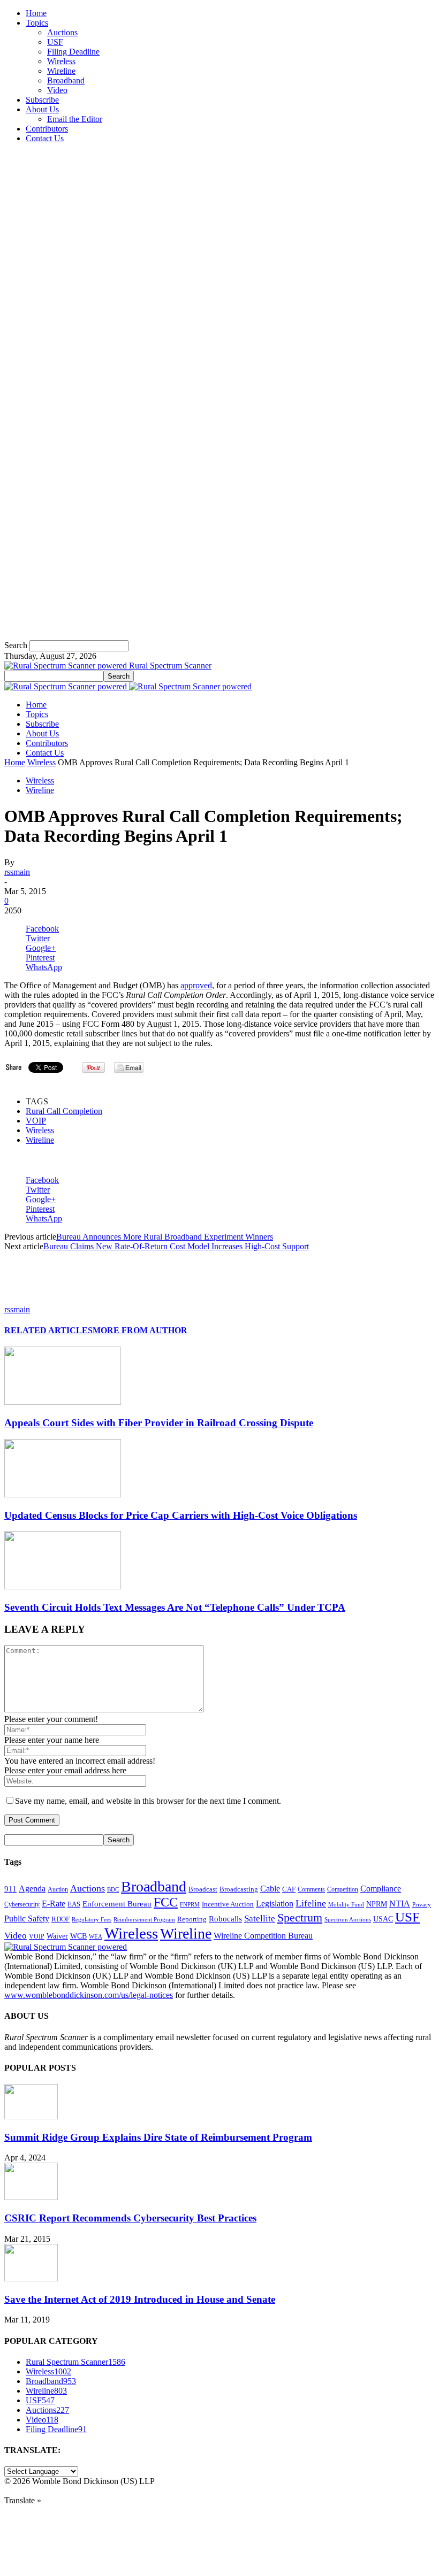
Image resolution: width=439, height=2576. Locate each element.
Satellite (260, 1918)
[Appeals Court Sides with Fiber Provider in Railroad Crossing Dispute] (63, 1402)
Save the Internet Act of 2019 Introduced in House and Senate (140, 2299)
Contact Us (45, 138)
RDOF (60, 1919)
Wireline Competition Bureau (263, 1936)
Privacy (422, 1904)
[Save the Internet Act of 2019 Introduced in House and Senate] (31, 2278)
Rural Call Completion (64, 1111)
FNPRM (190, 1905)
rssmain (17, 872)
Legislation (275, 1904)
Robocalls (225, 1918)
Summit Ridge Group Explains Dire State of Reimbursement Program (158, 2137)
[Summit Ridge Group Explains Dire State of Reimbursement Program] (31, 2116)
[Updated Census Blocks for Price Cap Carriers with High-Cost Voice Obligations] (63, 1494)
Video (57, 90)
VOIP (36, 1121)
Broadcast (203, 1889)
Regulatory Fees (92, 1919)
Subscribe (42, 100)
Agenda (32, 1889)
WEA (96, 1936)
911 (10, 1889)
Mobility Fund (346, 1904)
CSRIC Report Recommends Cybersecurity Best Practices (130, 2218)
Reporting (192, 1919)
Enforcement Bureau (117, 1904)
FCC (166, 1902)
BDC (113, 1889)
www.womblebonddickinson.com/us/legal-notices (89, 1995)
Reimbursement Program (144, 1919)
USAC (383, 1919)
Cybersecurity (22, 1904)
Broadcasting (239, 1889)
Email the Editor (75, 119)
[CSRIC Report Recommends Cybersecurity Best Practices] (31, 2197)
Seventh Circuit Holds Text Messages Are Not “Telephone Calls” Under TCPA (175, 1607)
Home (36, 13)
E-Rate (54, 1904)
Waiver (57, 1936)
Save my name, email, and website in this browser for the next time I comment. (148, 1801)
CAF (289, 1889)
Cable (270, 1889)
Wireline (61, 71)
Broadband (66, 80)
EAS (74, 1904)
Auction (58, 1889)
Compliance (381, 1889)
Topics (37, 23)
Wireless (61, 61)
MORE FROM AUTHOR (140, 1330)
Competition (343, 1890)
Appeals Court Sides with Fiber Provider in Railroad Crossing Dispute (159, 1423)
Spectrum (300, 1918)
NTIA (400, 1904)
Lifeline (311, 1903)
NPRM (377, 1904)
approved (196, 985)
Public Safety (27, 1918)
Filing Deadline (73, 52)
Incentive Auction (228, 1904)
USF (55, 42)
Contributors (47, 129)
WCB (78, 1936)
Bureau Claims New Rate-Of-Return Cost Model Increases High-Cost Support (176, 1246)
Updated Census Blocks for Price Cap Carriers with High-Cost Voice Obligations (181, 1515)
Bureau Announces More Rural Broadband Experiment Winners (165, 1237)
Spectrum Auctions (348, 1919)
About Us (42, 109)
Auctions (62, 32)
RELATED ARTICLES (48, 1330)
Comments (311, 1889)
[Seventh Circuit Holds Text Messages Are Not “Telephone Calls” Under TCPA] (63, 1586)
